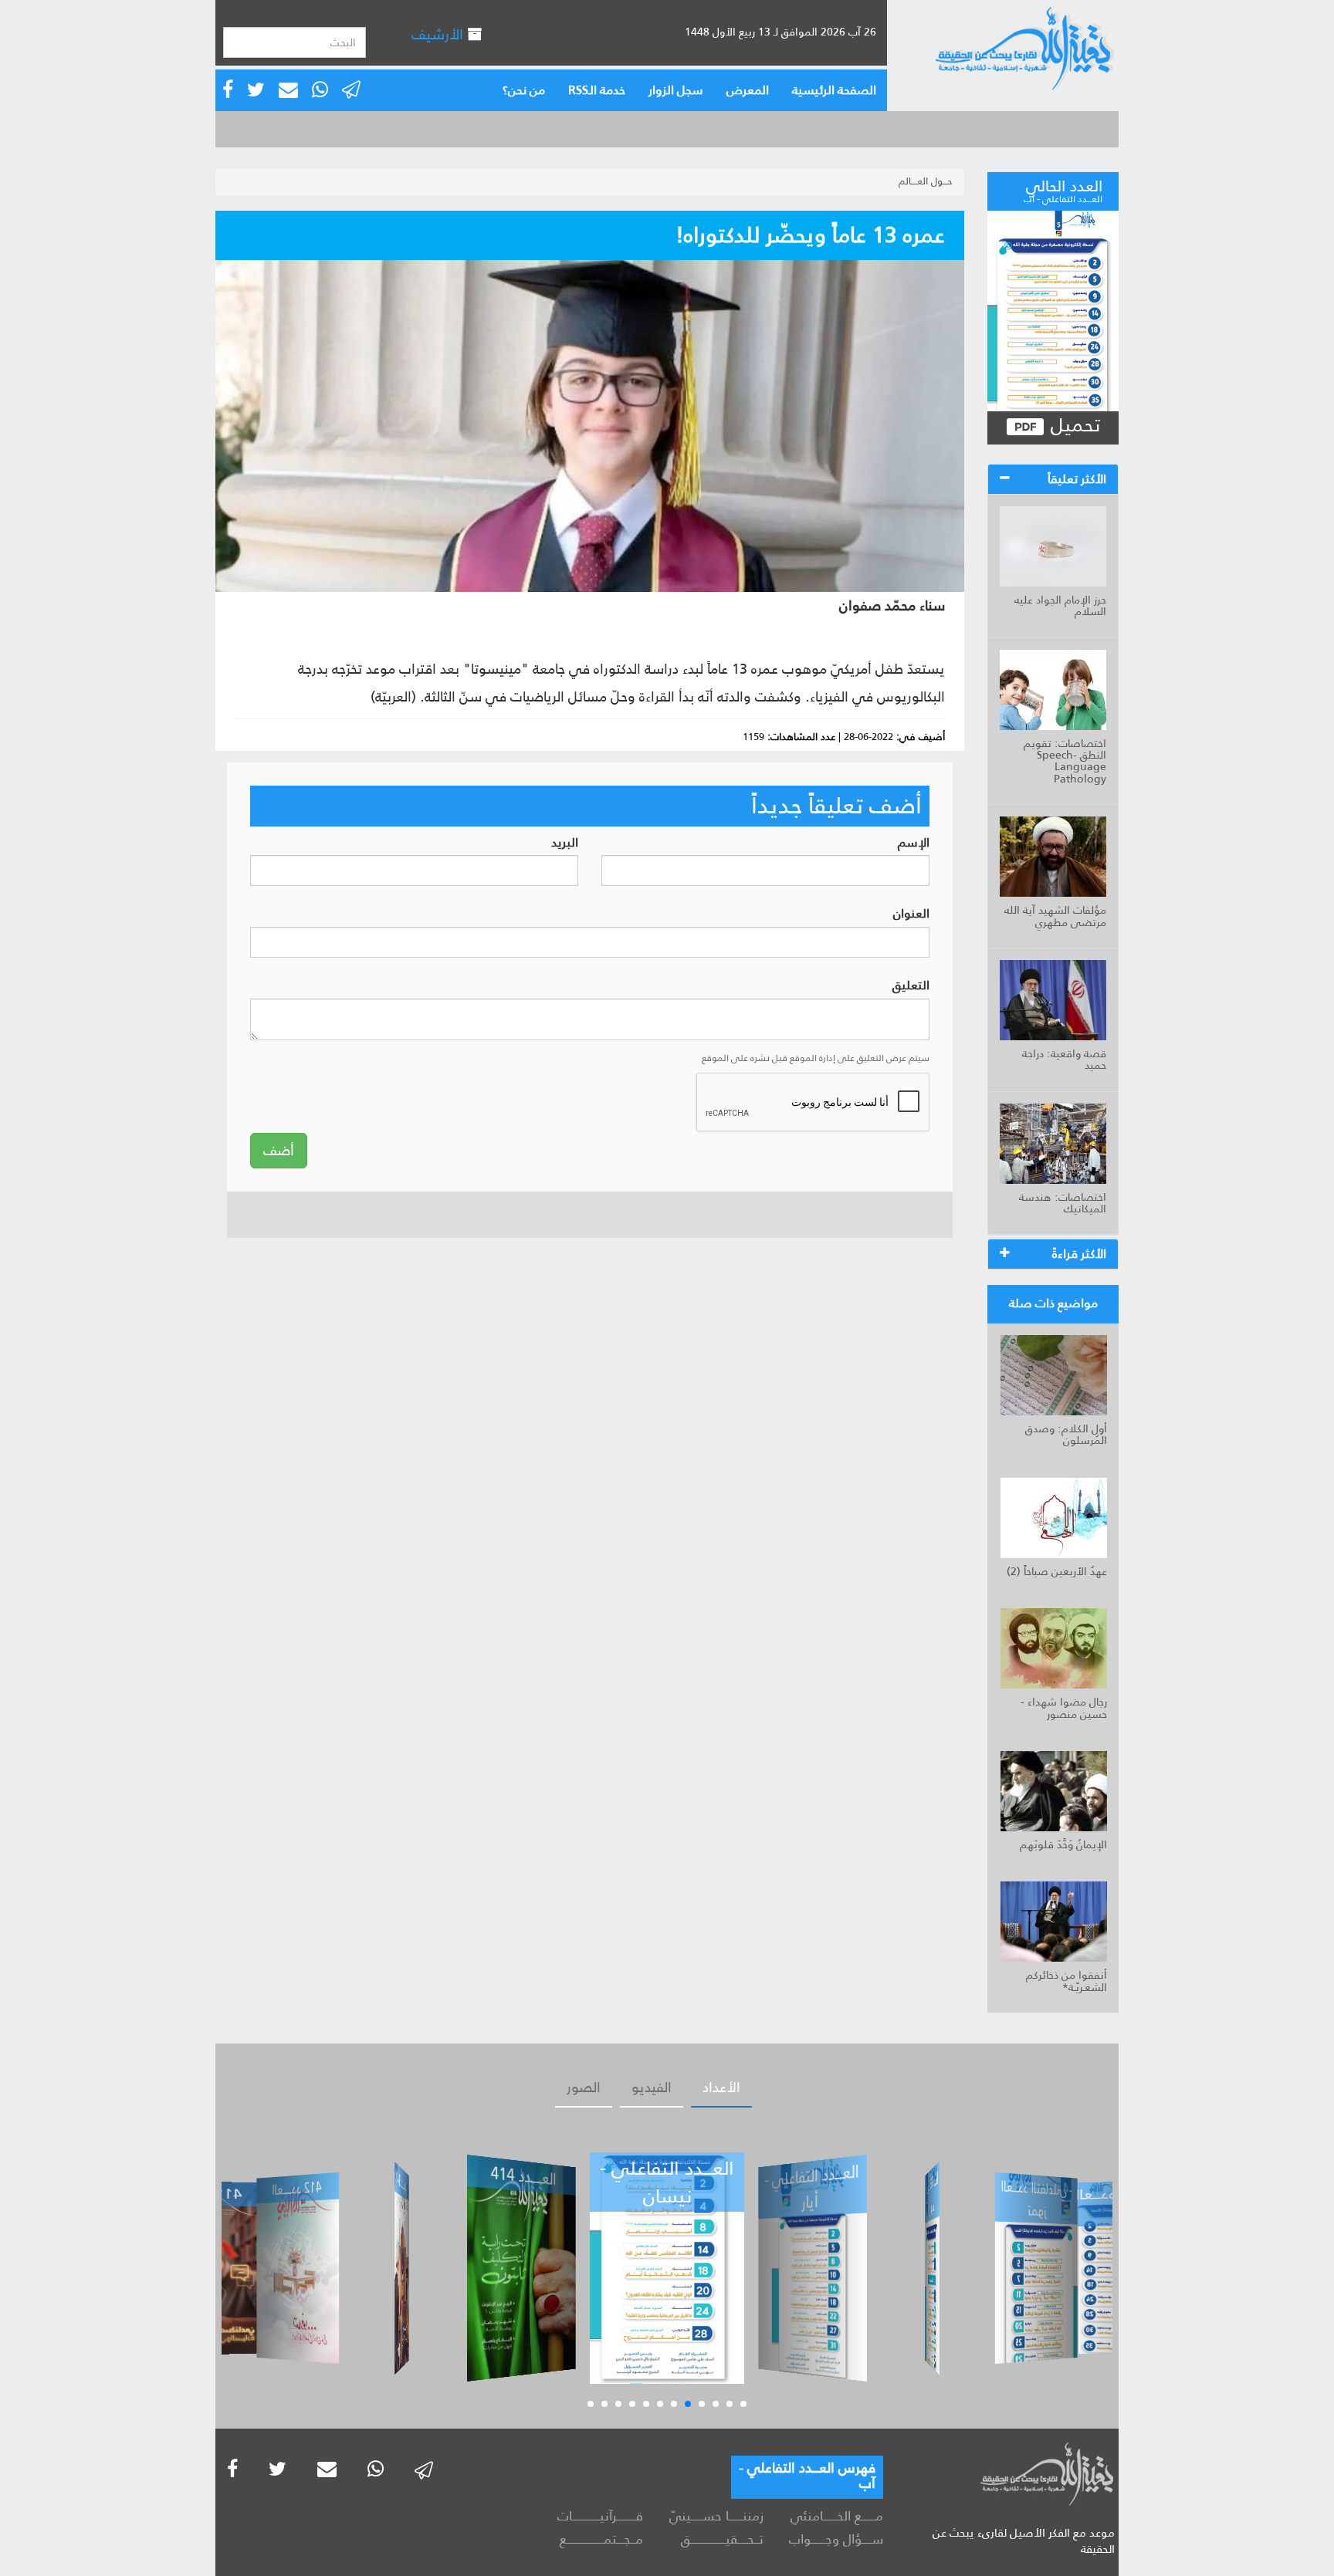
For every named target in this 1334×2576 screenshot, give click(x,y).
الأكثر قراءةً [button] (1079, 1254)
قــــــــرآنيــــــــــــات (600, 2516)
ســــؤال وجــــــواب (836, 2539)
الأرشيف (439, 34)
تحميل (1073, 426)
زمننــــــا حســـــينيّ (716, 2516)
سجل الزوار (676, 90)
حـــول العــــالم (926, 181)
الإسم (914, 843)
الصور (584, 2088)
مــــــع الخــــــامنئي (837, 2516)
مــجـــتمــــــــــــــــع (601, 2539)
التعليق (911, 986)
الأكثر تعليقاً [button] (1077, 479)
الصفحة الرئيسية (834, 90)
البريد (565, 843)
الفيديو (652, 2088)
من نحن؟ (524, 90)
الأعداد (721, 2088)
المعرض (748, 90)
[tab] (1053, 479)
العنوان (911, 914)
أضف (279, 1151)
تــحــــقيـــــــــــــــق (722, 2539)
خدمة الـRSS (597, 90)
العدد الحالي (1063, 189)
